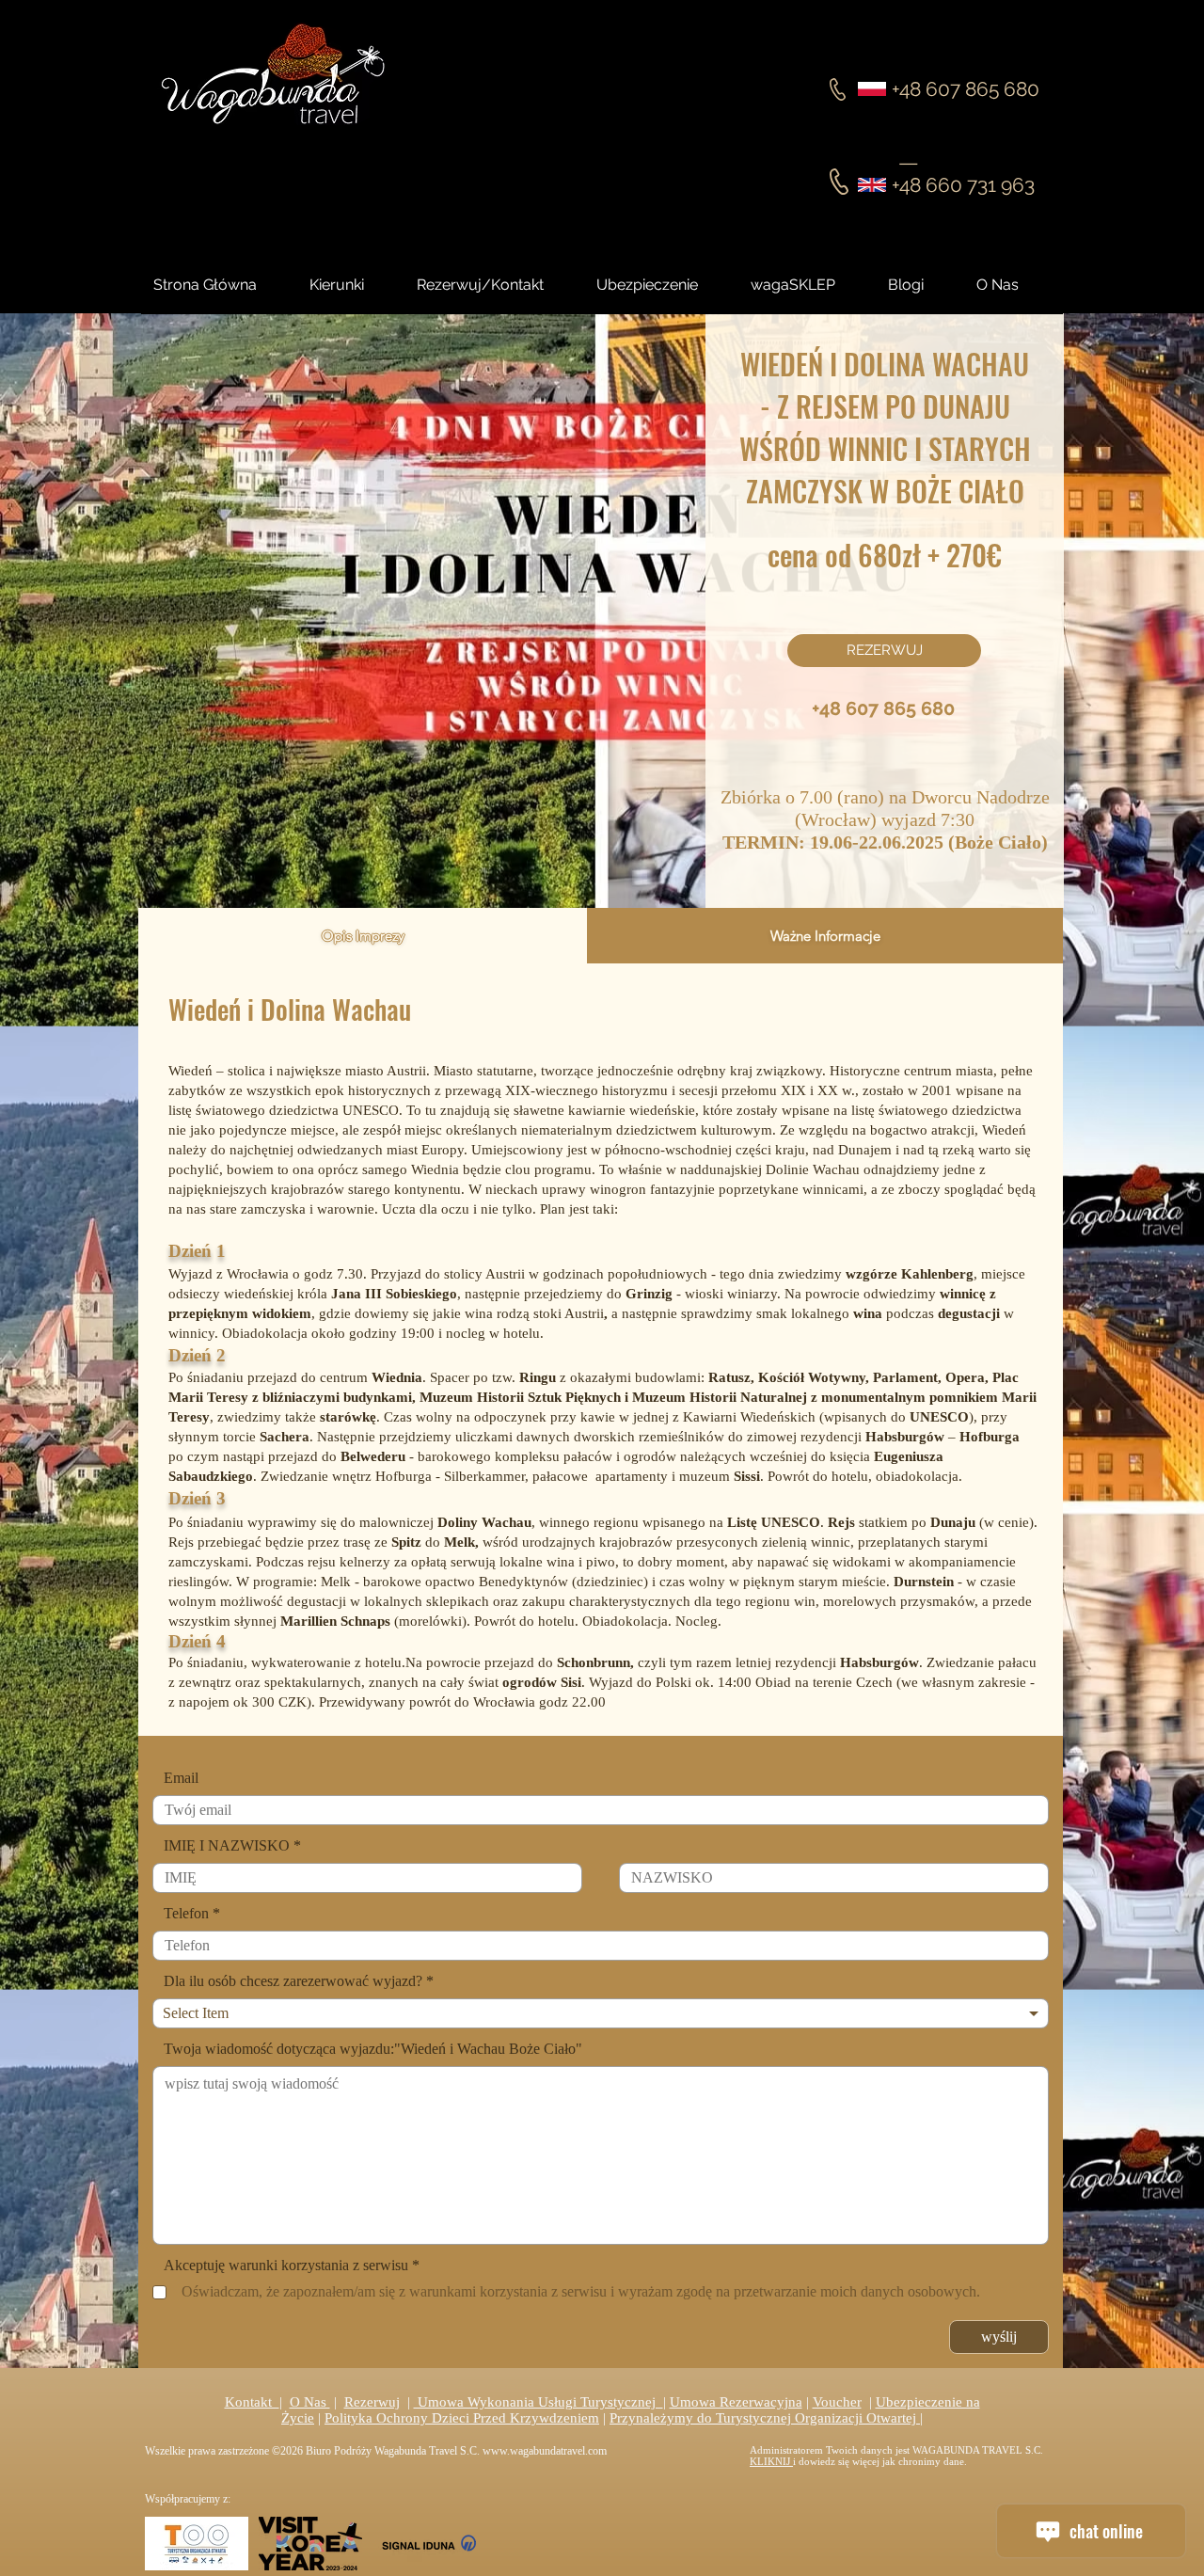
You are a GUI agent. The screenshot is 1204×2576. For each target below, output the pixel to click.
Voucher (837, 2402)
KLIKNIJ (771, 2461)
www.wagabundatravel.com (545, 2451)
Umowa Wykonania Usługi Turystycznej (539, 2402)
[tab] (363, 936)
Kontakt (252, 2402)
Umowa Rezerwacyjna (736, 2402)
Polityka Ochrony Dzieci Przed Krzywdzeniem (462, 2418)
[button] (923, 285)
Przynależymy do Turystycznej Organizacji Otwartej (765, 2418)
